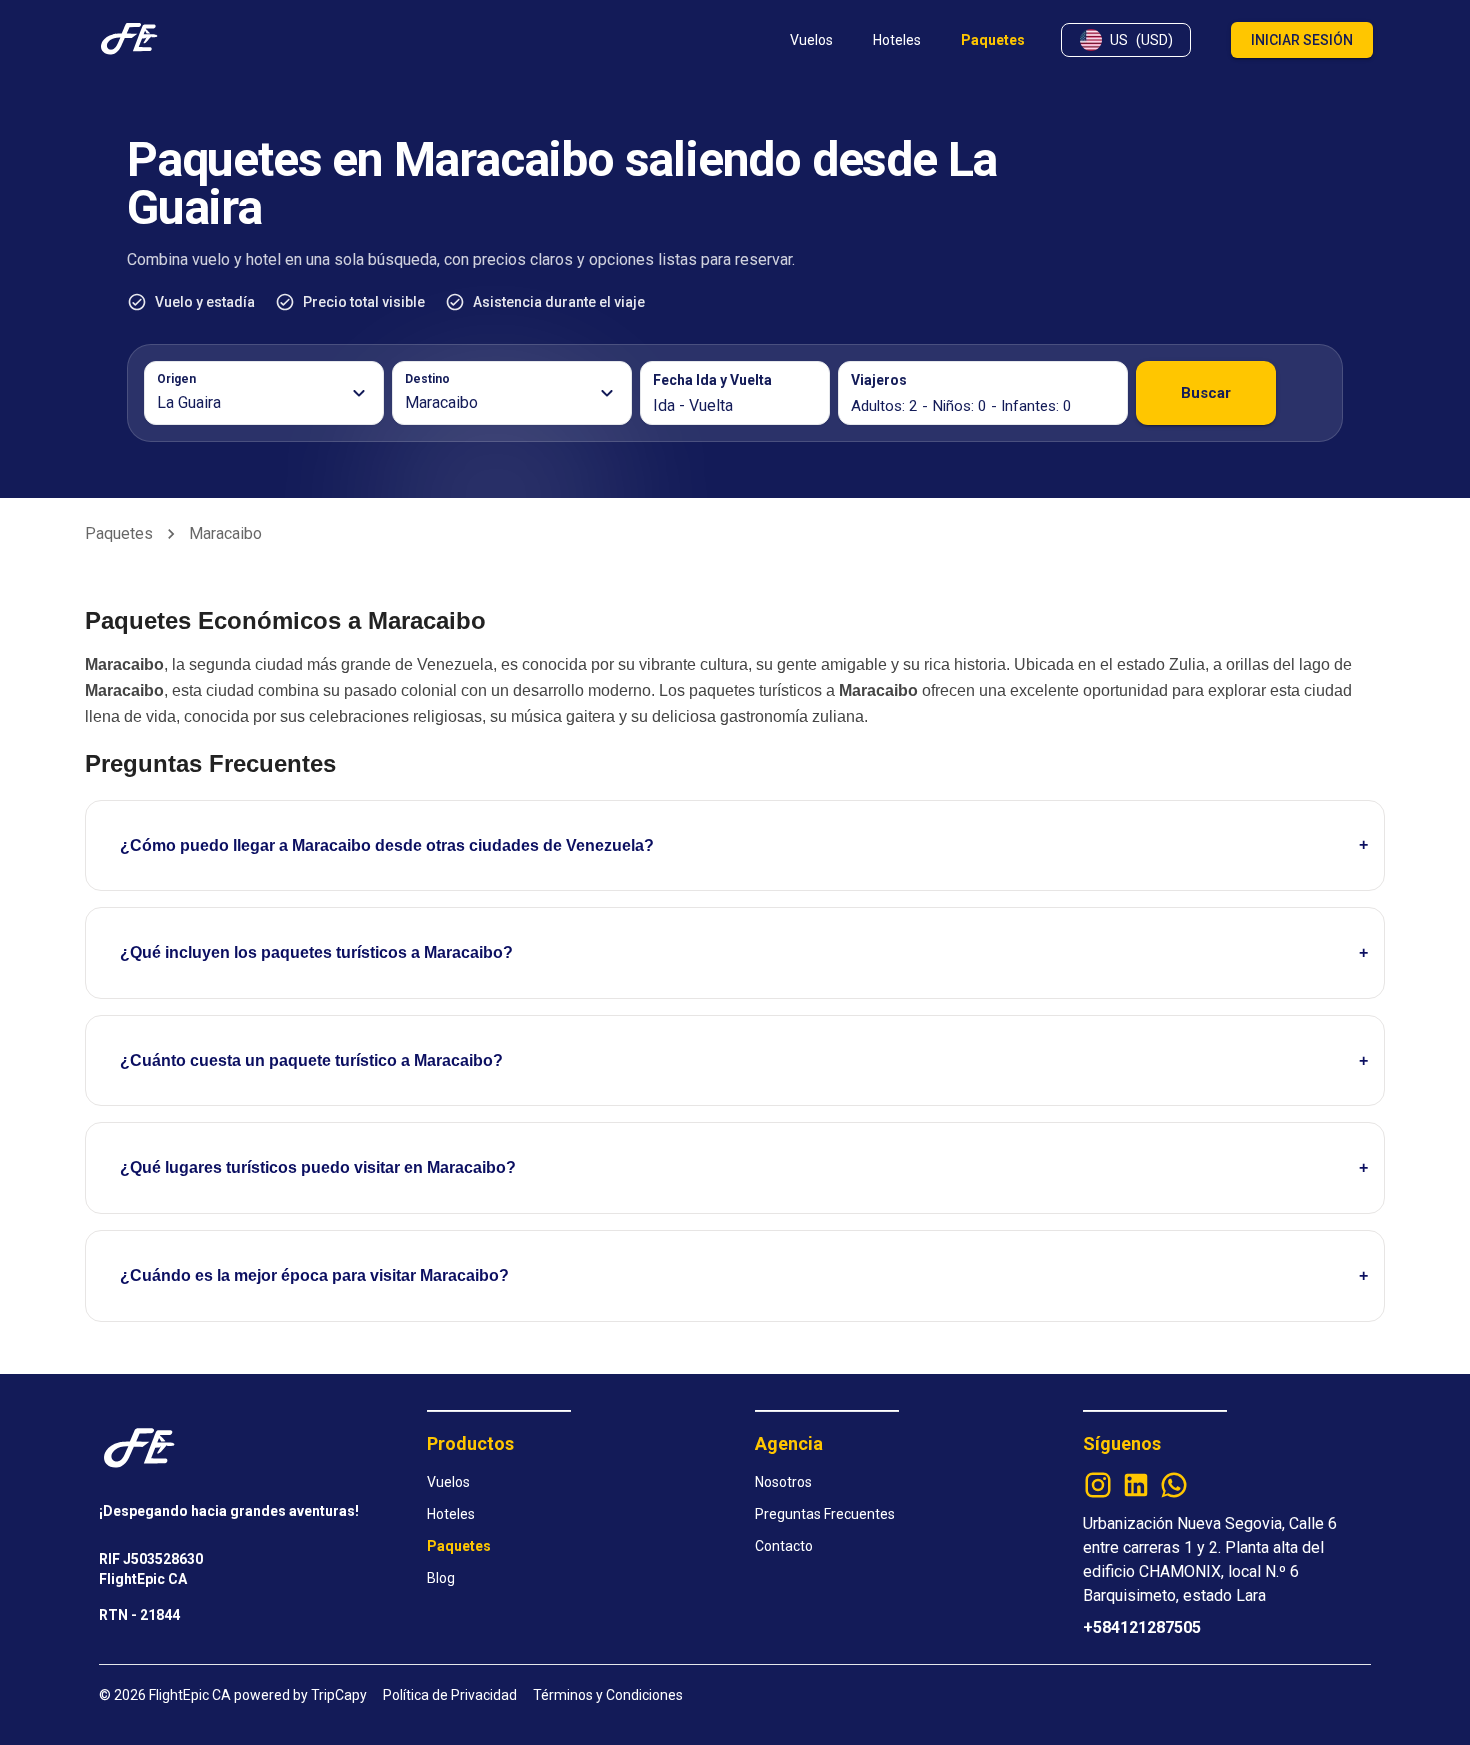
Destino (427, 379)
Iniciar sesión (1302, 40)
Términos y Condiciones (608, 1695)
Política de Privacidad (450, 1695)
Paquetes (119, 533)
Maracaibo (225, 533)
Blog (441, 1578)
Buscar (1206, 393)
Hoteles (451, 1514)
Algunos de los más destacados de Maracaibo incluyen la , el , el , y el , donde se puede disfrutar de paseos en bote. (693, 1186)
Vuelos (448, 1482)
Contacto (784, 1546)
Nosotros (783, 1482)
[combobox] (252, 403)
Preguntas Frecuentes (825, 1514)
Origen (176, 379)
